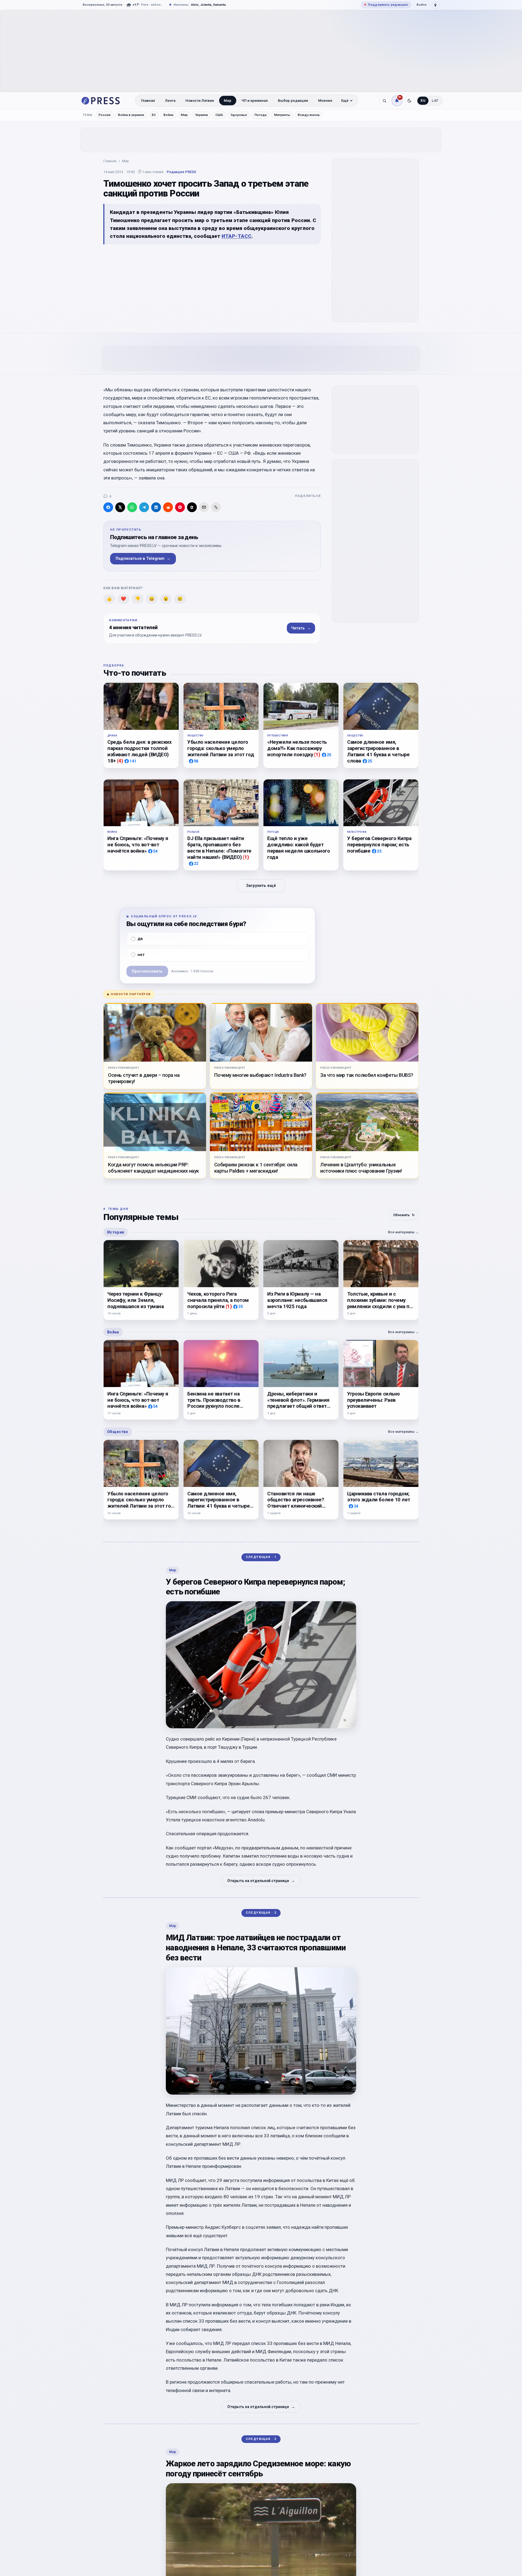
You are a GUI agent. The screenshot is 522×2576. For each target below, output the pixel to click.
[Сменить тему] (409, 101)
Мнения (325, 101)
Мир (228, 101)
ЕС (154, 115)
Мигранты (282, 115)
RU (423, 101)
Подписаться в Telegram (143, 559)
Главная (148, 101)
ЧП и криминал (255, 101)
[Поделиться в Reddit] (168, 507)
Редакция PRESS (181, 172)
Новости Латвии (200, 101)
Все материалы (403, 1232)
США (219, 115)
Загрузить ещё (261, 886)
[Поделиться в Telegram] (144, 507)
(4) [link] (120, 760)
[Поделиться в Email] (204, 507)
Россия (104, 115)
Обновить (404, 1215)
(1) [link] (317, 754)
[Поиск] (384, 101)
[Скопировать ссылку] (216, 507)
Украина (201, 115)
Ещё (345, 101)
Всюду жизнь (309, 115)
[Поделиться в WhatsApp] (132, 507)
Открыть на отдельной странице (261, 1881)
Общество (118, 1432)
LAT (435, 101)
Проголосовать (147, 971)
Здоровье (239, 115)
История (116, 1232)
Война (168, 115)
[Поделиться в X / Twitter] (120, 507)
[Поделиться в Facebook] (108, 507)
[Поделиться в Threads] (192, 507)
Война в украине (131, 115)
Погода (260, 115)
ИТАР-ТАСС (237, 236)
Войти (421, 5)
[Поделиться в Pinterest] (180, 507)
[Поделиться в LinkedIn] (156, 507)
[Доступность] (436, 5)
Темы (88, 115)
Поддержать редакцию (386, 5)
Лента (170, 101)
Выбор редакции (293, 101)
